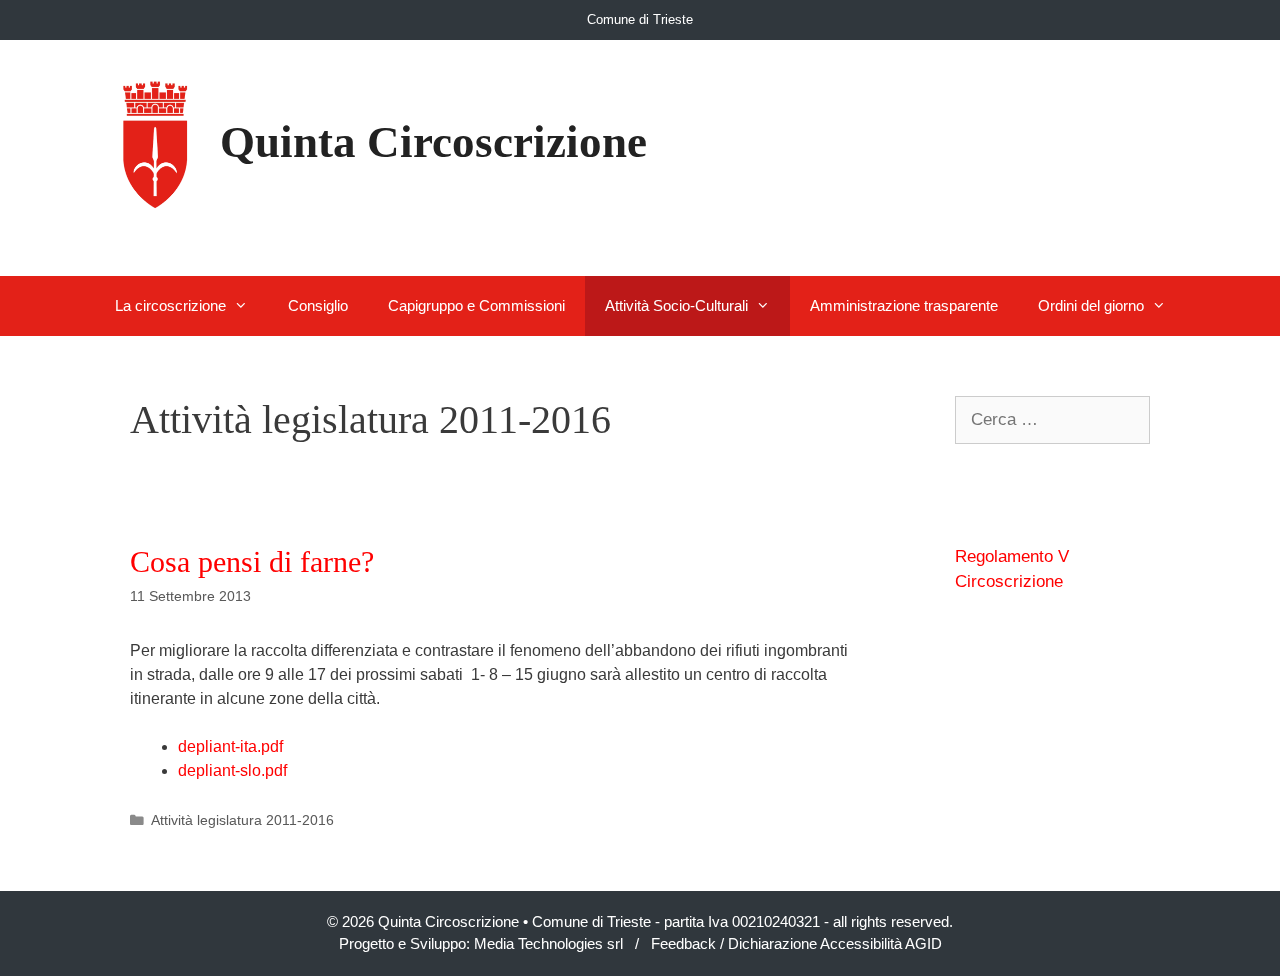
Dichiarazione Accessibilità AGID (835, 943)
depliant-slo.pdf (232, 770)
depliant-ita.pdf (230, 746)
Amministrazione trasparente (904, 305)
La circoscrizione (170, 305)
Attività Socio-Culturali (676, 305)
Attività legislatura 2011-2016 (242, 820)
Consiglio (318, 305)
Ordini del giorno (1091, 305)
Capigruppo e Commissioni (476, 305)
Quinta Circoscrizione (433, 142)
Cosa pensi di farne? (252, 561)
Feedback (683, 943)
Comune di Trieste (640, 19)
